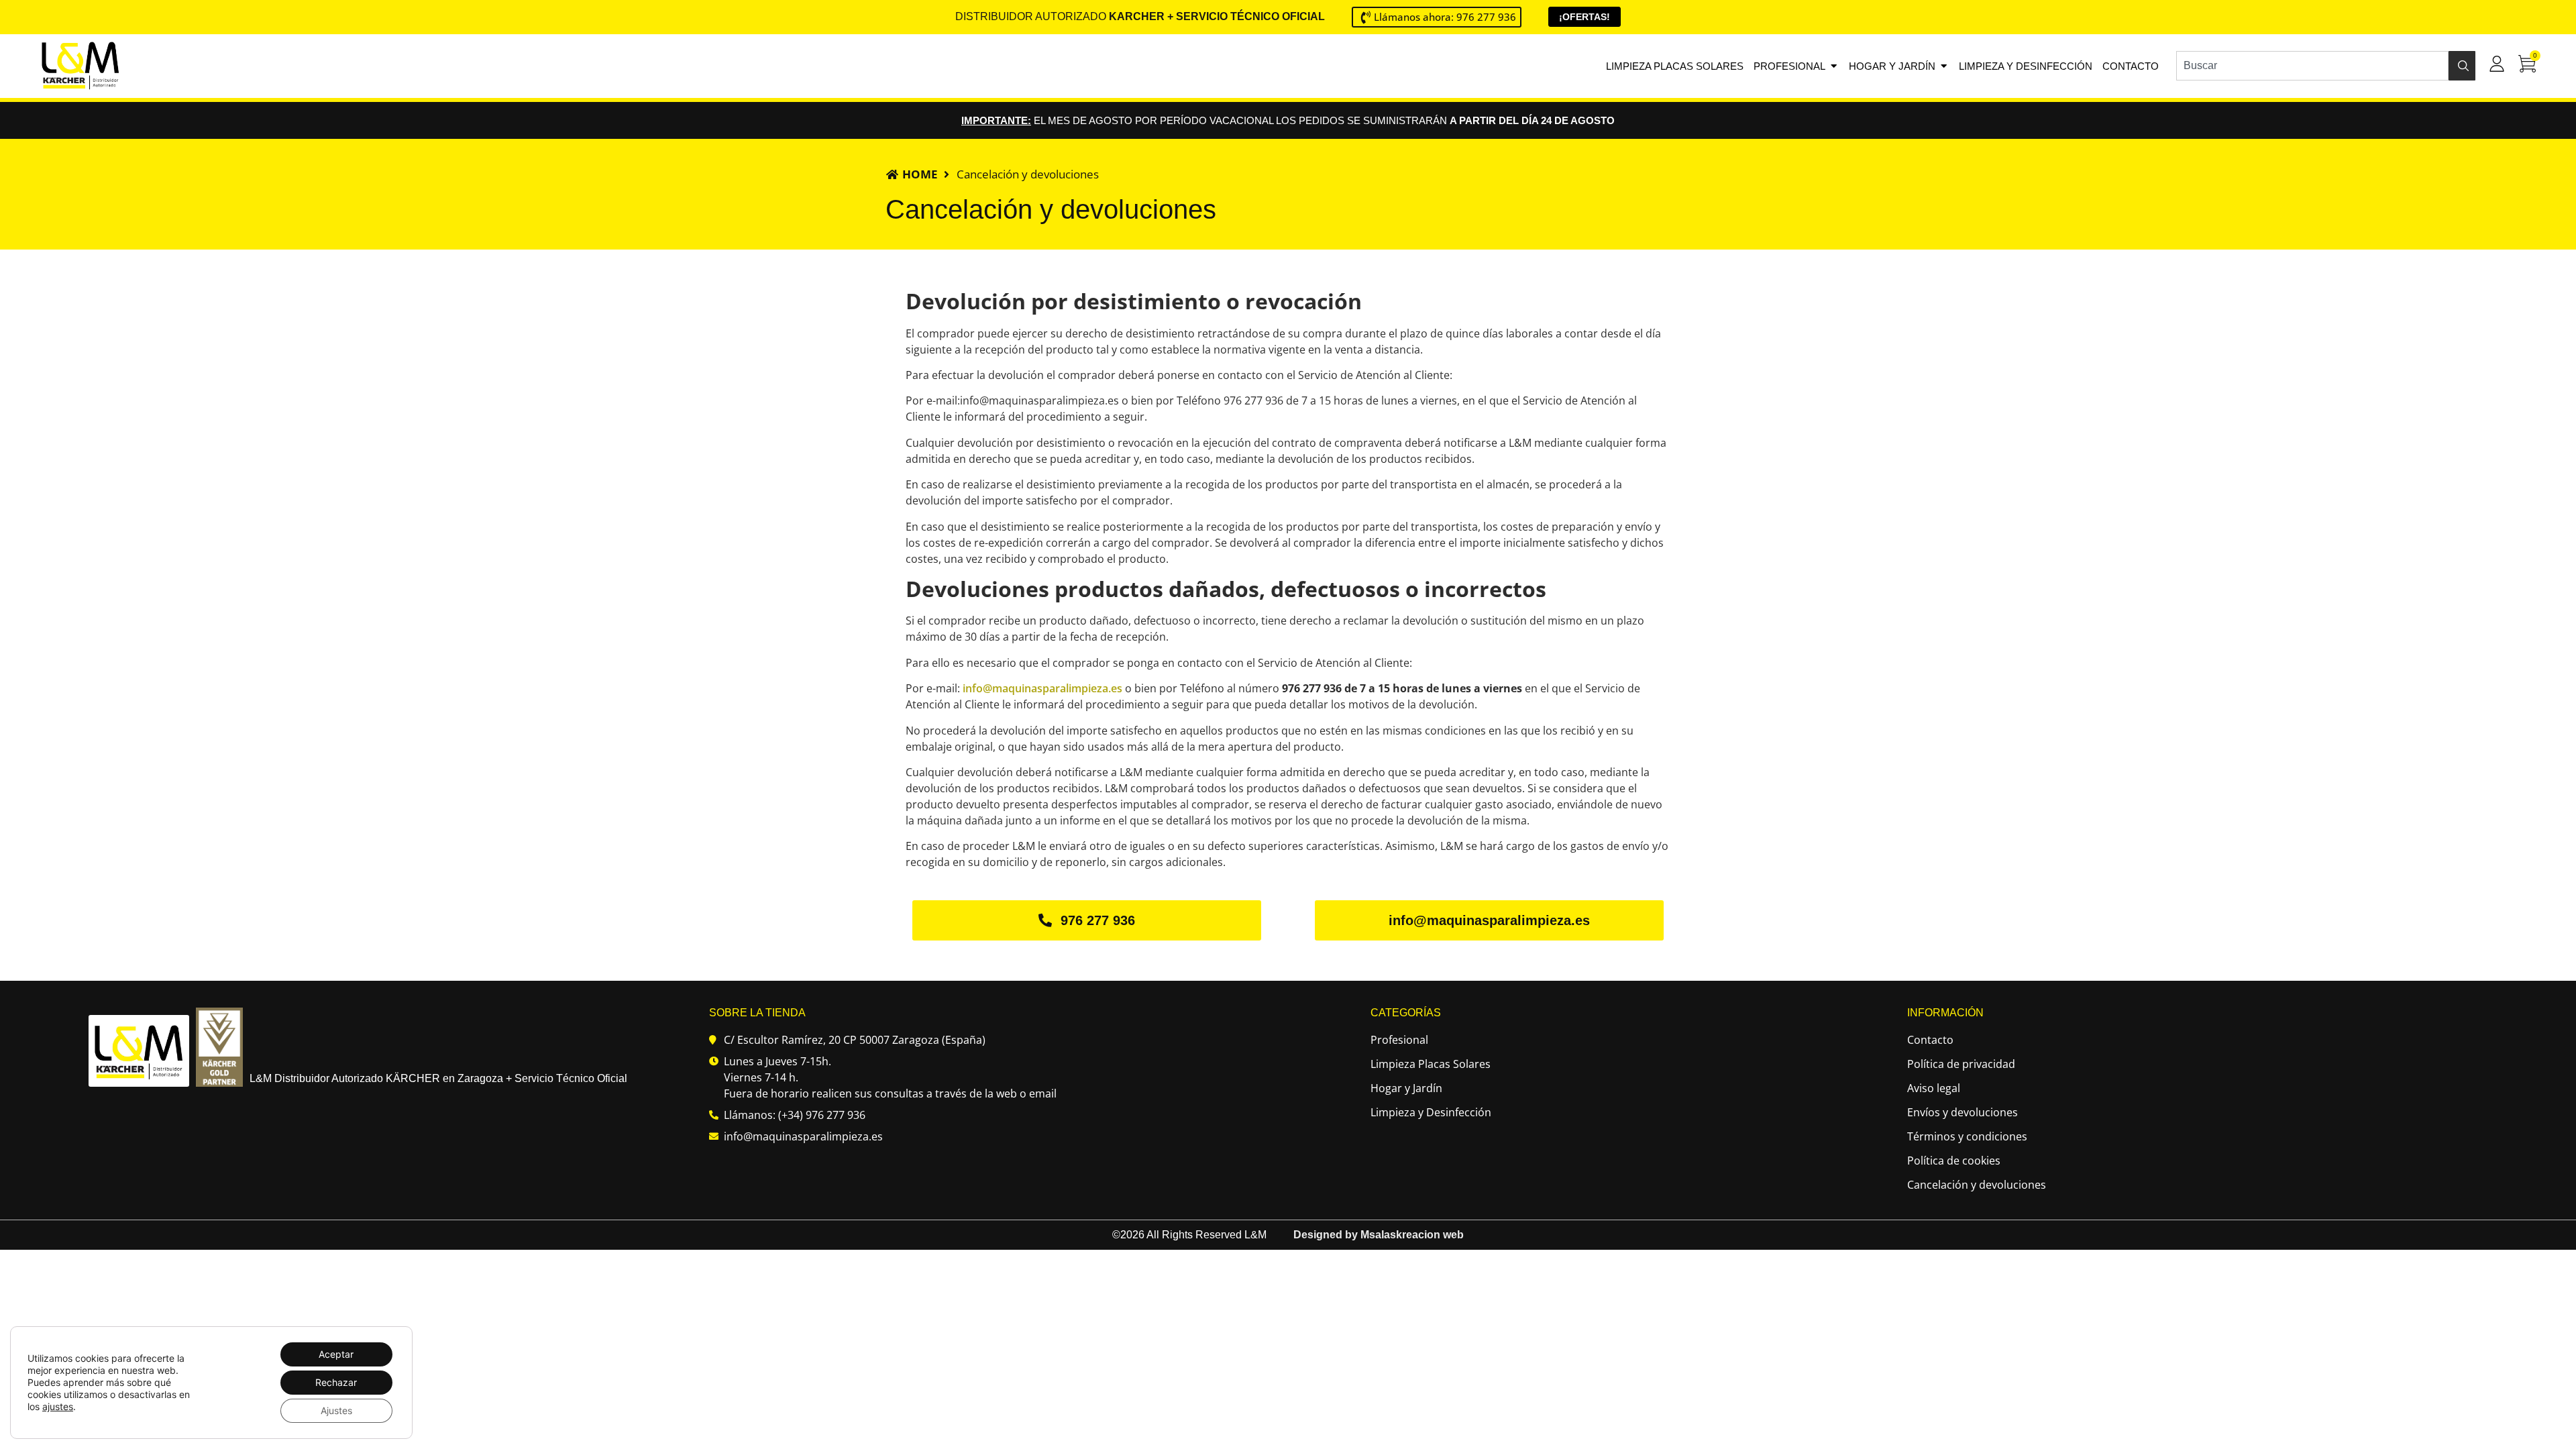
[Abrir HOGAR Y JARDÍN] (1944, 66)
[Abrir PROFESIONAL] (1834, 66)
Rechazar (336, 1382)
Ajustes (336, 1410)
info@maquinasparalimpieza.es (1042, 688)
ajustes (58, 1406)
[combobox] (2312, 66)
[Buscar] (2462, 66)
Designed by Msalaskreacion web (1379, 1235)
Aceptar (336, 1354)
